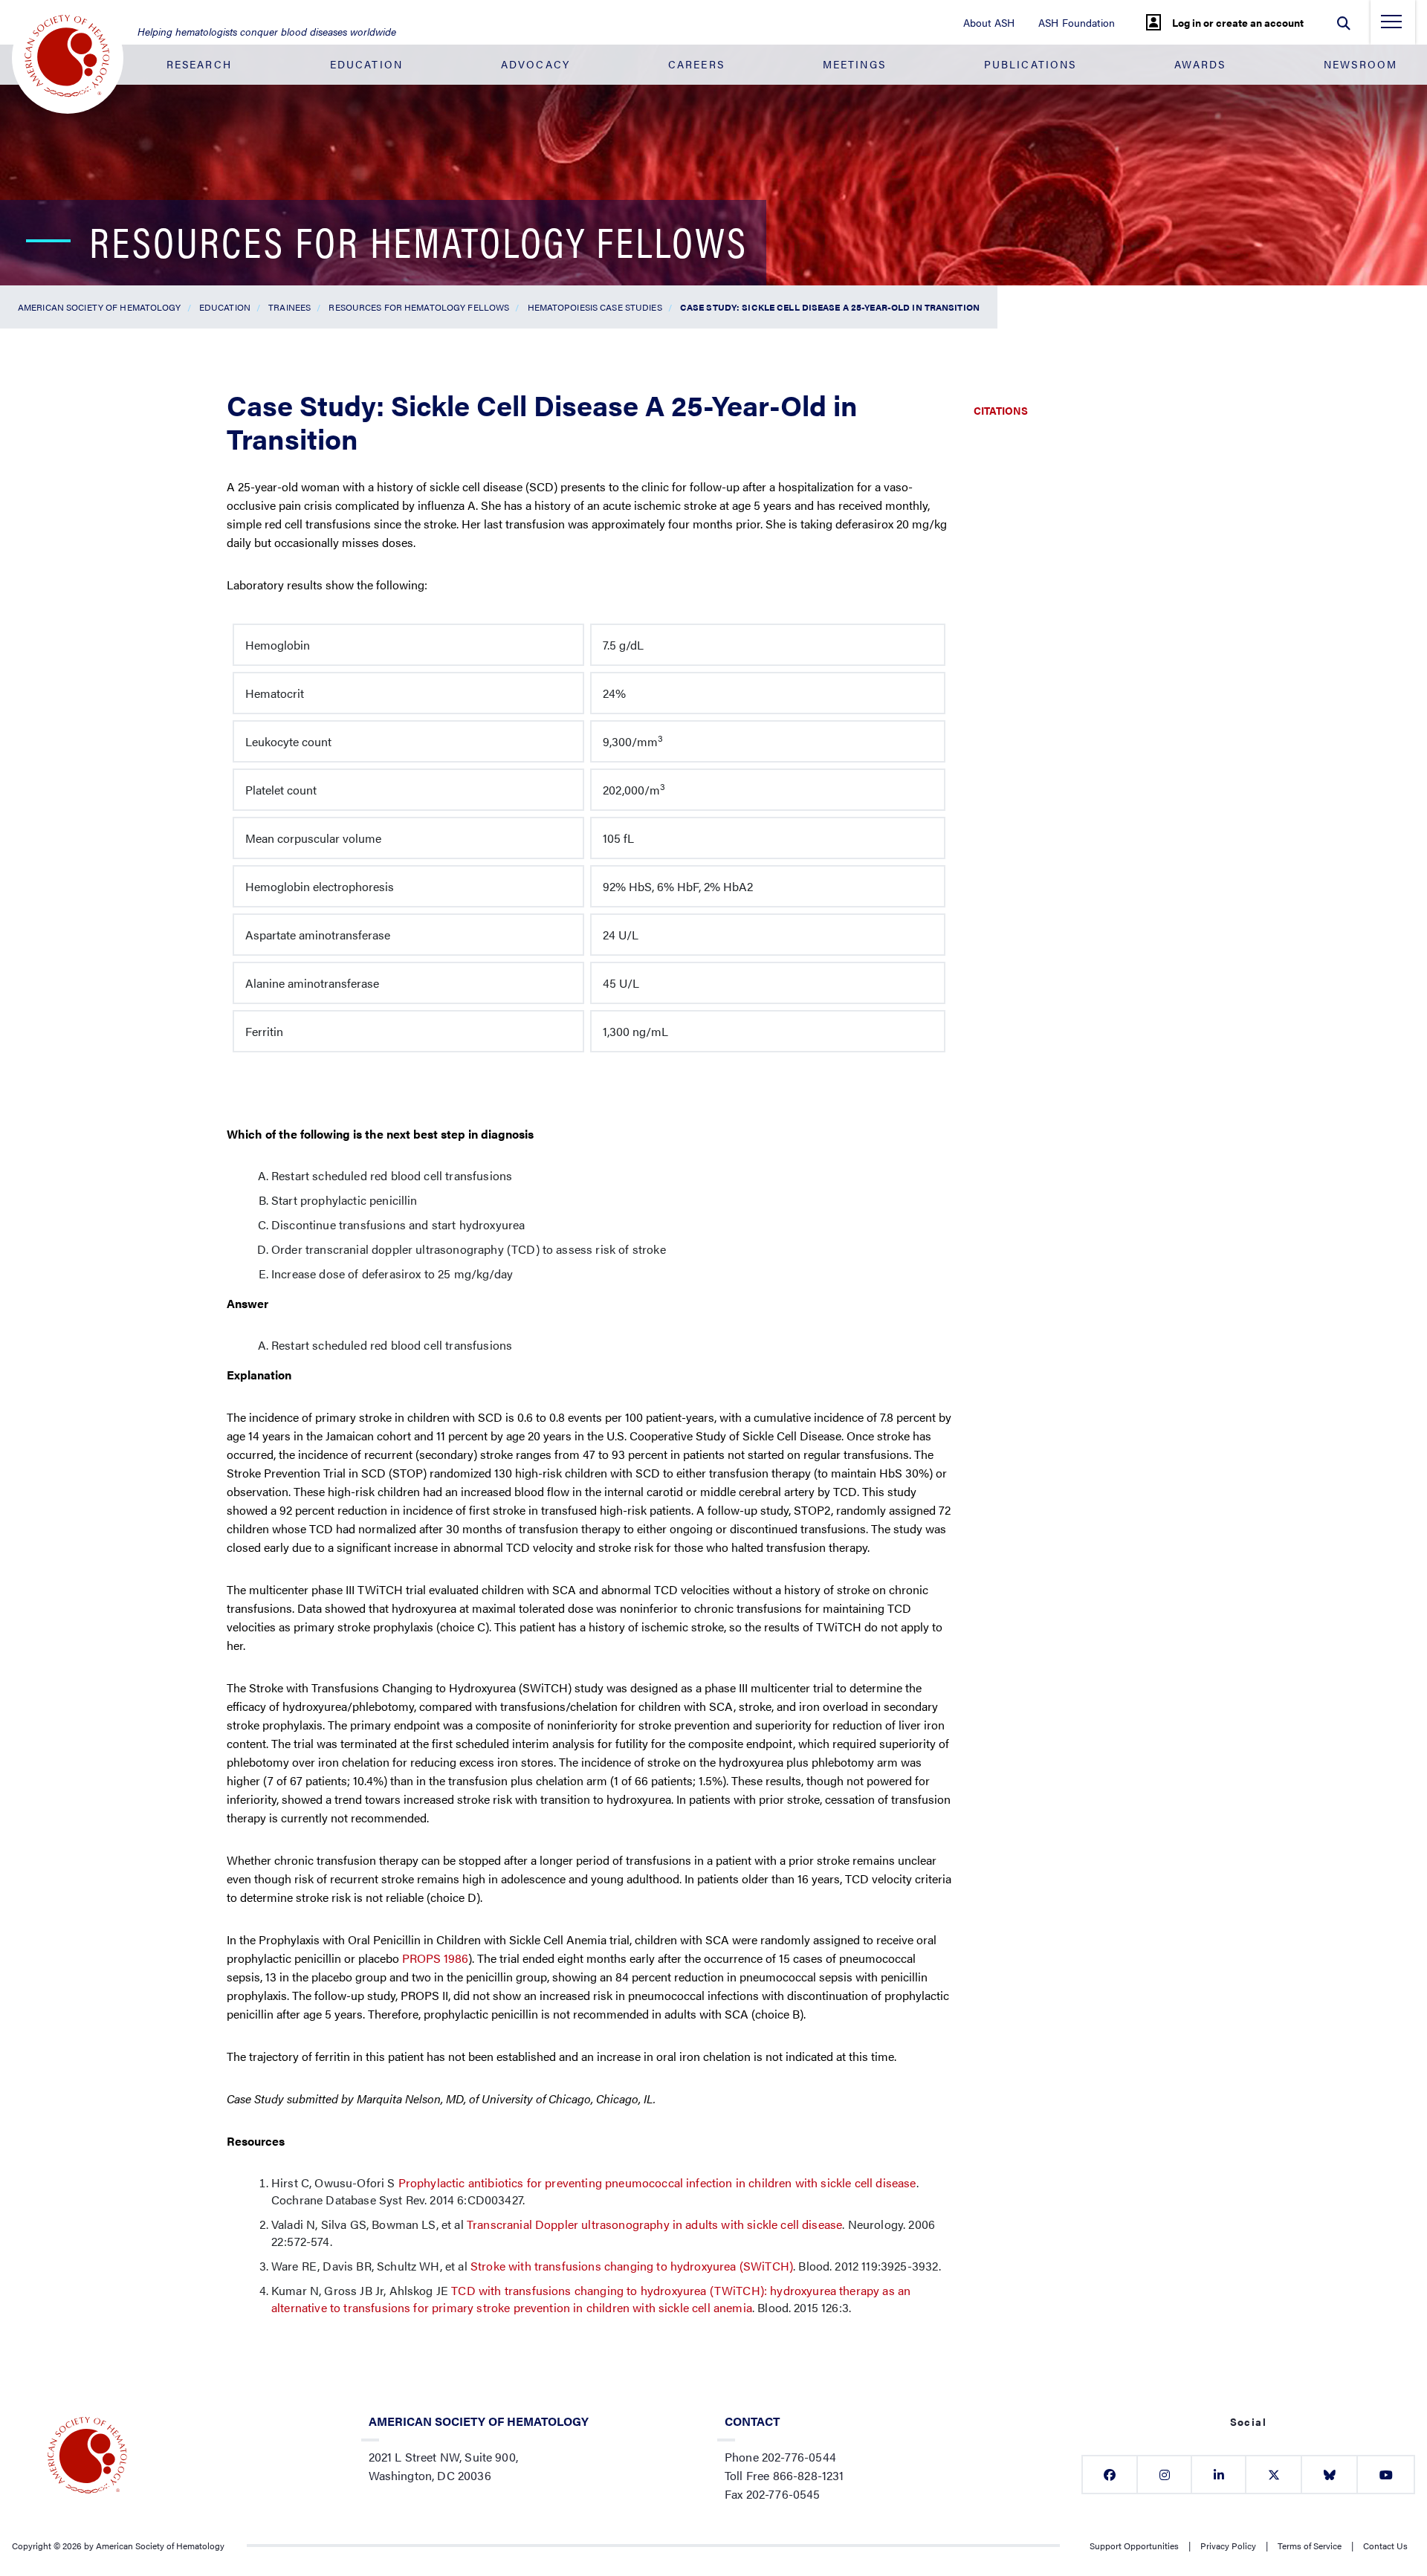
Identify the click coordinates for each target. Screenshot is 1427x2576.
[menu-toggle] (1391, 26)
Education (366, 64)
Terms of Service (1310, 2546)
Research (199, 64)
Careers (696, 64)
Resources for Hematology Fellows (419, 307)
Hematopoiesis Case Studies (595, 307)
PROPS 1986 (435, 1958)
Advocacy (535, 64)
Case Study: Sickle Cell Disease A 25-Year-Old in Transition (830, 307)
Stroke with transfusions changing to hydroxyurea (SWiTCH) (632, 2266)
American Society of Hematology (100, 307)
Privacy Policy (1228, 2546)
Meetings (854, 64)
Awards (1200, 64)
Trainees (289, 307)
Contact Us (1385, 2546)
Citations (1001, 410)
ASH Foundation (1077, 22)
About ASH (989, 22)
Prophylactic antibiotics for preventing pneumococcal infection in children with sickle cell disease (657, 2182)
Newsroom (1360, 64)
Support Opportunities (1134, 2546)
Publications (1030, 64)
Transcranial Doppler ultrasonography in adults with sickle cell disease (654, 2224)
